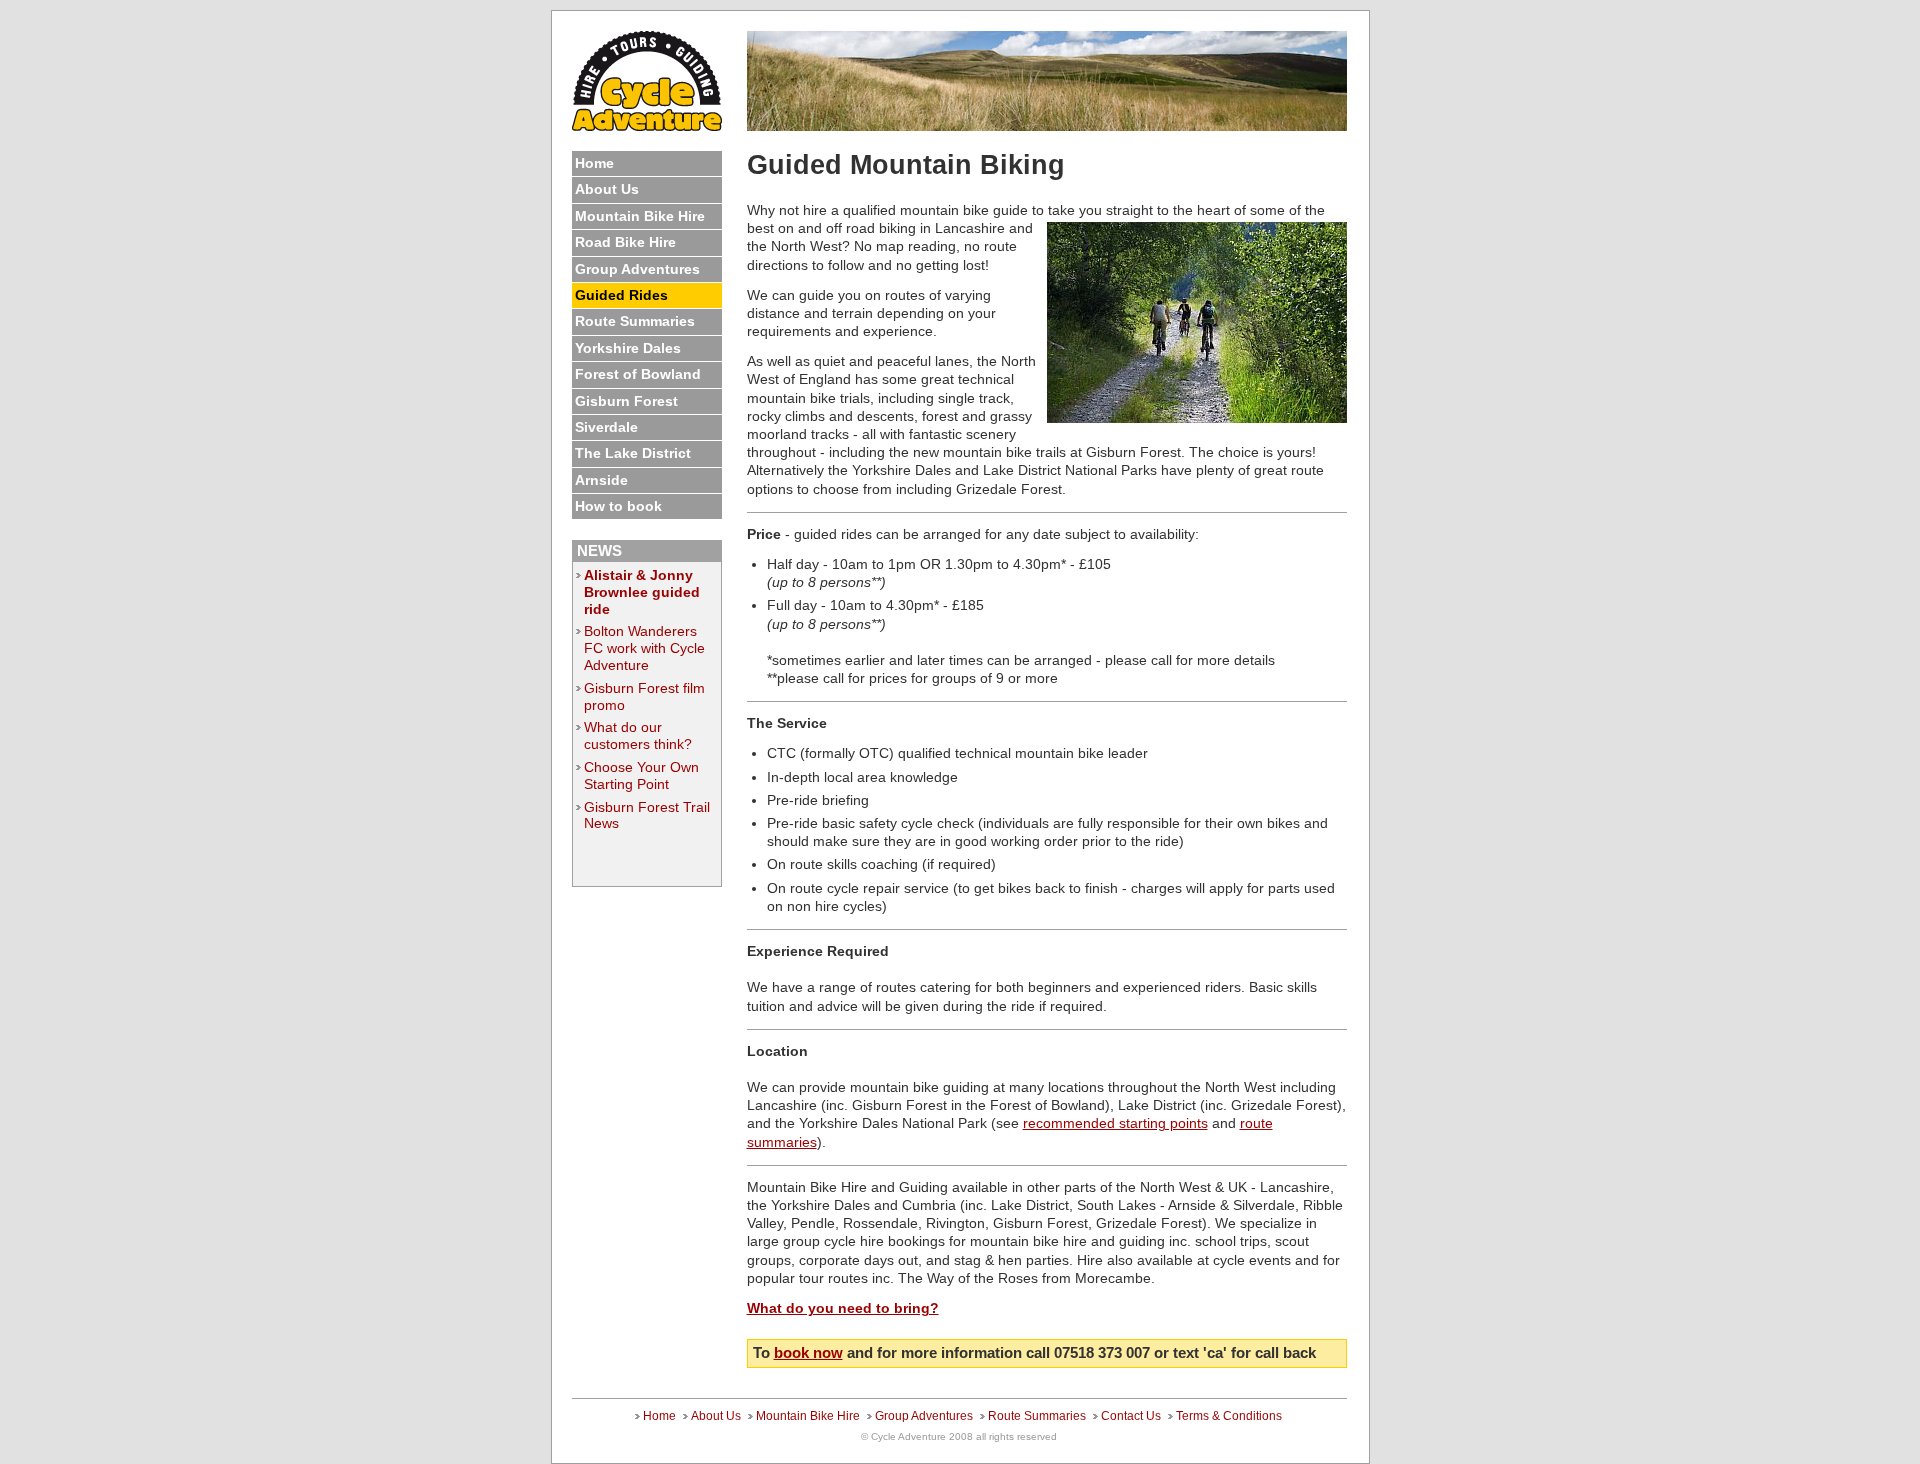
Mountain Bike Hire (640, 216)
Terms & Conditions (1229, 1416)
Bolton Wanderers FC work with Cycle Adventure (644, 648)
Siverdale (606, 427)
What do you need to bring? (843, 1308)
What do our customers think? (638, 735)
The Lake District (633, 453)
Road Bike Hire (625, 242)
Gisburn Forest (626, 401)
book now (808, 1352)
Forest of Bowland (638, 374)
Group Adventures (637, 269)
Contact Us (1131, 1416)
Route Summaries (635, 321)
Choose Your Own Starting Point (641, 775)
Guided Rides (621, 295)
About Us (607, 189)
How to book (618, 506)
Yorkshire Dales (628, 348)
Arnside (601, 480)
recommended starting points (1115, 1123)
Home (594, 163)
